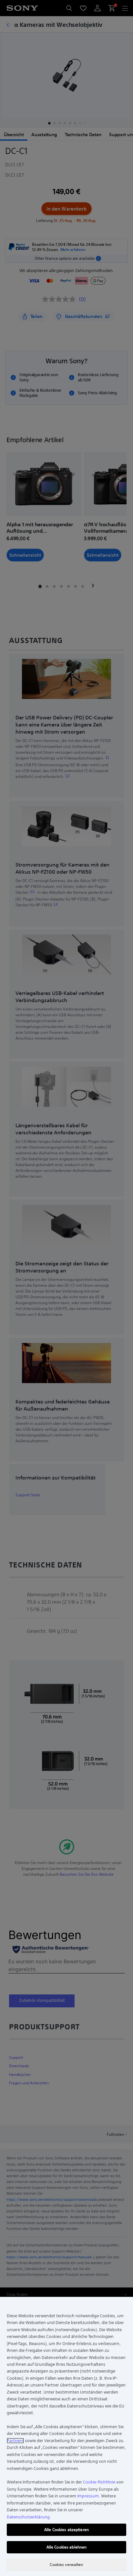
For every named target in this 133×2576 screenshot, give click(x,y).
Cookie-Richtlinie (99, 2482)
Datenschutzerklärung (28, 2517)
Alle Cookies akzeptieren (66, 2530)
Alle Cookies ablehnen (67, 2547)
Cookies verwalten (66, 2565)
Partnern (15, 2441)
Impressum (88, 2496)
